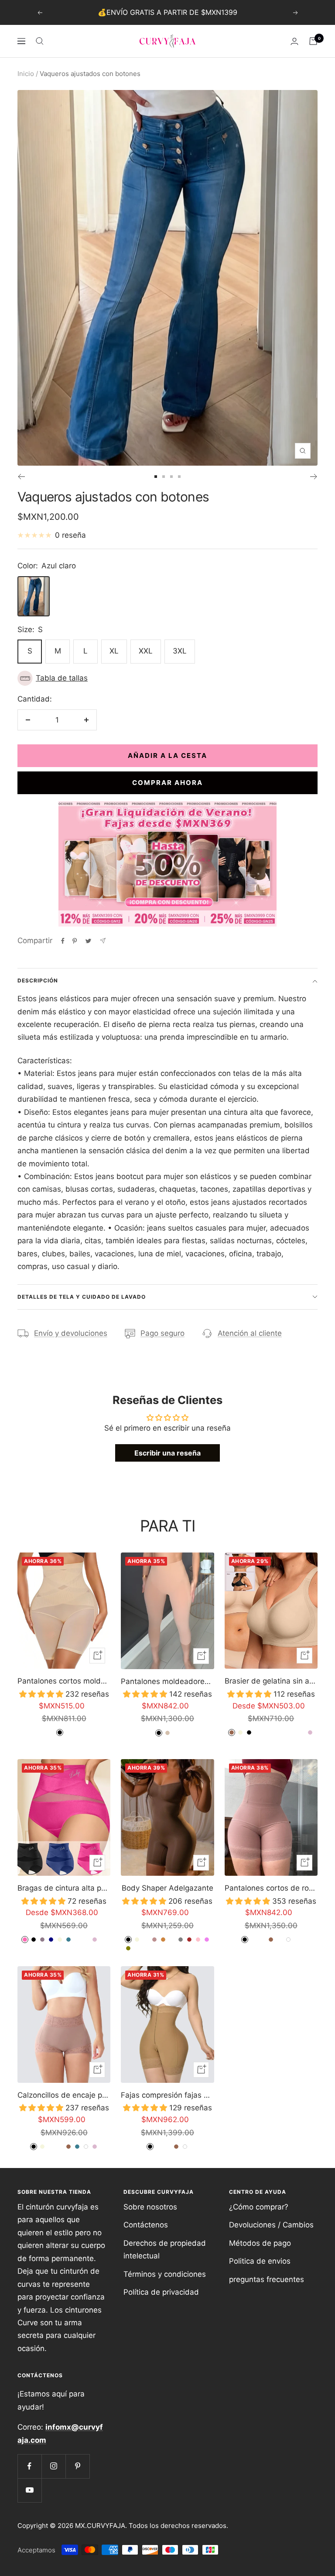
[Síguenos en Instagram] (53, 2466)
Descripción (38, 980)
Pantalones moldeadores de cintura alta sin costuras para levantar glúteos (167, 1681)
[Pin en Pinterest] (75, 941)
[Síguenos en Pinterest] (77, 2466)
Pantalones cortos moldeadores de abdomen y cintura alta (64, 1681)
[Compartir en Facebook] (63, 941)
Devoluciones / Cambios (271, 2225)
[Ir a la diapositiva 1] (156, 477)
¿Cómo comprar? (259, 2207)
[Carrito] (313, 41)
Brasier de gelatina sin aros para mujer (271, 1681)
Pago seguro (162, 1333)
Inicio (26, 74)
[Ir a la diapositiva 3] (171, 477)
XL (114, 651)
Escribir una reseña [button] (167, 1453)
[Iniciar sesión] (294, 41)
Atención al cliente (250, 1333)
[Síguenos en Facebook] (29, 2466)
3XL (180, 651)
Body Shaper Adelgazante (167, 1888)
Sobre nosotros (150, 2207)
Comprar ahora (167, 783)
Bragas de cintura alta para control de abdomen (64, 1888)
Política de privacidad (161, 2292)
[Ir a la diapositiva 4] (179, 477)
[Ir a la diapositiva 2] (164, 477)
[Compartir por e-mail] (103, 941)
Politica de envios (260, 2261)
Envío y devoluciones (71, 1333)
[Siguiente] (314, 477)
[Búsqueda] (40, 41)
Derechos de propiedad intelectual (165, 2249)
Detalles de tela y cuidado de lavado (82, 1297)
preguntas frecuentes (267, 2279)
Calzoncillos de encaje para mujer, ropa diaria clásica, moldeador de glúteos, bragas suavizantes (64, 2095)
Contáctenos (146, 2225)
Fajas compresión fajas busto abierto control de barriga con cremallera (167, 2095)
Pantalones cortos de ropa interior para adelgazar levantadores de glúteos (271, 1888)
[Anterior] (21, 477)
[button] (167, 678)
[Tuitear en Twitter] (88, 941)
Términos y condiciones (165, 2274)
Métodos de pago (260, 2243)
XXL (146, 651)
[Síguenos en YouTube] (29, 2490)
